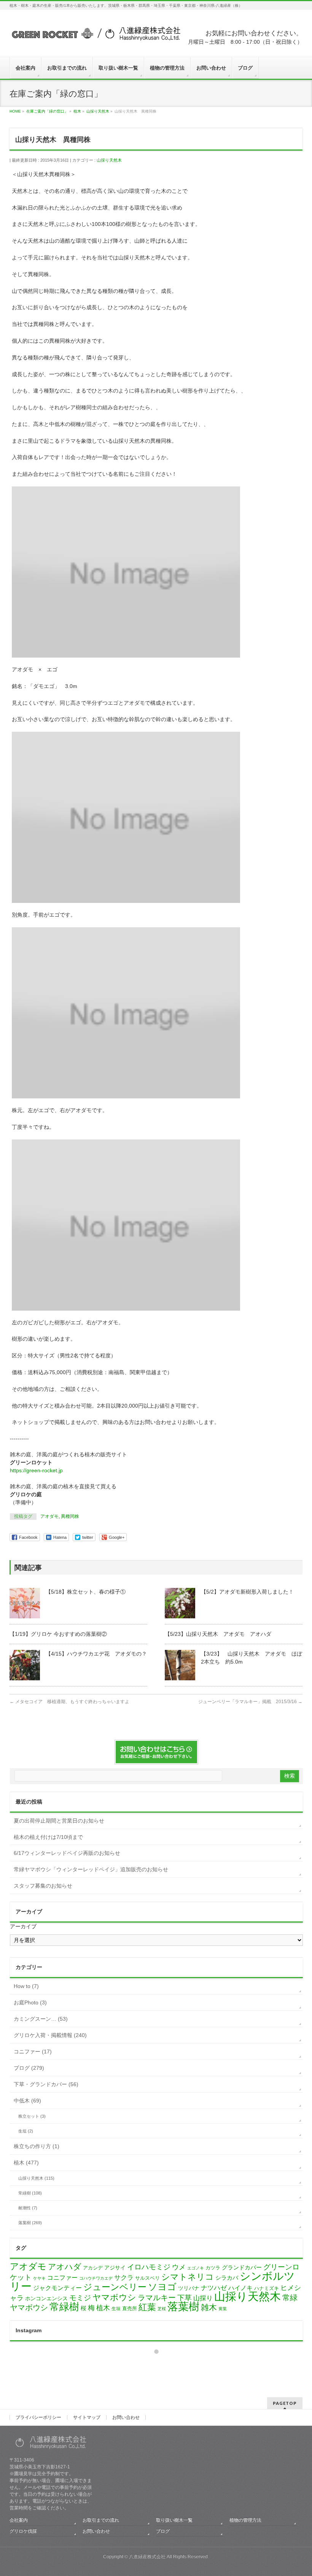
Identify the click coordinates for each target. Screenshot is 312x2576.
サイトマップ (87, 2417)
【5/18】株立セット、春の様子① (86, 1592)
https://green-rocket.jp (36, 1470)
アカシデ (93, 2268)
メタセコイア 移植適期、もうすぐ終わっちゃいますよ (69, 1702)
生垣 (116, 2309)
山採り (203, 2298)
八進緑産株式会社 (147, 2557)
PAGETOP (285, 2403)
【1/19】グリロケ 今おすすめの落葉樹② (58, 1634)
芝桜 (162, 2309)
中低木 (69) (27, 2101)
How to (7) (26, 1986)
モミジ (80, 2298)
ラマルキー (157, 2298)
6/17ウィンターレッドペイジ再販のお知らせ (67, 1853)
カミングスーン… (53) (41, 2019)
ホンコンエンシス (46, 2298)
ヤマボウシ (114, 2297)
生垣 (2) (26, 2131)
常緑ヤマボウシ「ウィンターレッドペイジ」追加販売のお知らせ (91, 1869)
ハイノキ (240, 2288)
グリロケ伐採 (23, 2531)
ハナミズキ (267, 2288)
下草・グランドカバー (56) (46, 2084)
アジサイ (115, 2268)
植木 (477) (26, 2163)
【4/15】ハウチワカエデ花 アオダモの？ (96, 1654)
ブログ (163, 2531)
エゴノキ (196, 2268)
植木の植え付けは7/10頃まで (48, 1837)
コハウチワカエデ (96, 2278)
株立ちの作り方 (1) (37, 2146)
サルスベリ (147, 2278)
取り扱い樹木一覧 (174, 2520)
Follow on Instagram (161, 2365)
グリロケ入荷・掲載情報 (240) (50, 2035)
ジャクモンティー (57, 2288)
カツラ (213, 2268)
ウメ (179, 2267)
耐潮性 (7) (28, 2208)
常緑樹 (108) (30, 2193)
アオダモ (49, 1516)
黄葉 (223, 2309)
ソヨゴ (162, 2287)
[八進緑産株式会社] (95, 37)
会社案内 (19, 2520)
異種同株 (70, 1516)
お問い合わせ (126, 2417)
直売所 (130, 2308)
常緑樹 (64, 2307)
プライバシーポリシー (38, 2417)
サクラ (124, 2278)
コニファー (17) (33, 2052)
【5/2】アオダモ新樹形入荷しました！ (247, 1592)
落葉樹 (183, 2307)
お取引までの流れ (101, 2520)
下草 (185, 2298)
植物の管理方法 (245, 2520)
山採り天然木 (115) (36, 2178)
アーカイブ (23, 1926)
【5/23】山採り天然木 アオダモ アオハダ (218, 1634)
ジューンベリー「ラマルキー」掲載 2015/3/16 (250, 1702)
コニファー (62, 2278)
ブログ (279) (29, 2068)
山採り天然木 (109, 160)
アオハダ (65, 2267)
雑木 (209, 2307)
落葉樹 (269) (30, 2223)
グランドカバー (242, 2268)
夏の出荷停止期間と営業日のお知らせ (59, 1821)
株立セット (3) (32, 2116)
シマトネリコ (188, 2277)
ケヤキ (39, 2278)
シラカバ (227, 2278)
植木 (103, 2308)
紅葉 (147, 2307)
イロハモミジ (149, 2267)
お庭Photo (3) (30, 2002)
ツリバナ (189, 2288)
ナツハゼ (214, 2288)
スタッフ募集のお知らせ (43, 1886)
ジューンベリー (115, 2287)
